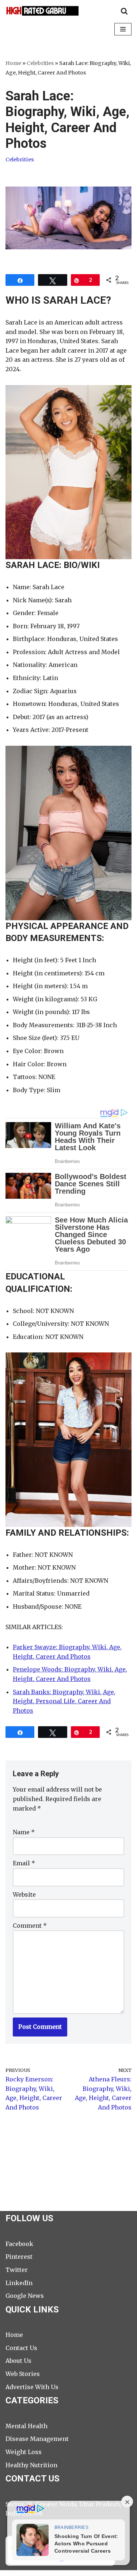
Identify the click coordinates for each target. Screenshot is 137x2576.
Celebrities (40, 63)
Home (13, 63)
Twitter (17, 2270)
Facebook (19, 2244)
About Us (18, 2361)
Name (24, 1832)
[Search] (124, 11)
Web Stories (23, 2374)
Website (24, 1894)
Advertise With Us (32, 2387)
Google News (25, 2296)
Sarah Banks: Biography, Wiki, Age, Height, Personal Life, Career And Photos (64, 1701)
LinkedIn (19, 2283)
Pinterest (19, 2257)
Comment (30, 1926)
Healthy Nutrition (31, 2465)
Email (24, 1863)
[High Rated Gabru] (42, 11)
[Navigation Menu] (123, 29)
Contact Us (21, 2348)
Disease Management (37, 2439)
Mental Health (26, 2426)
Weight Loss (24, 2452)
